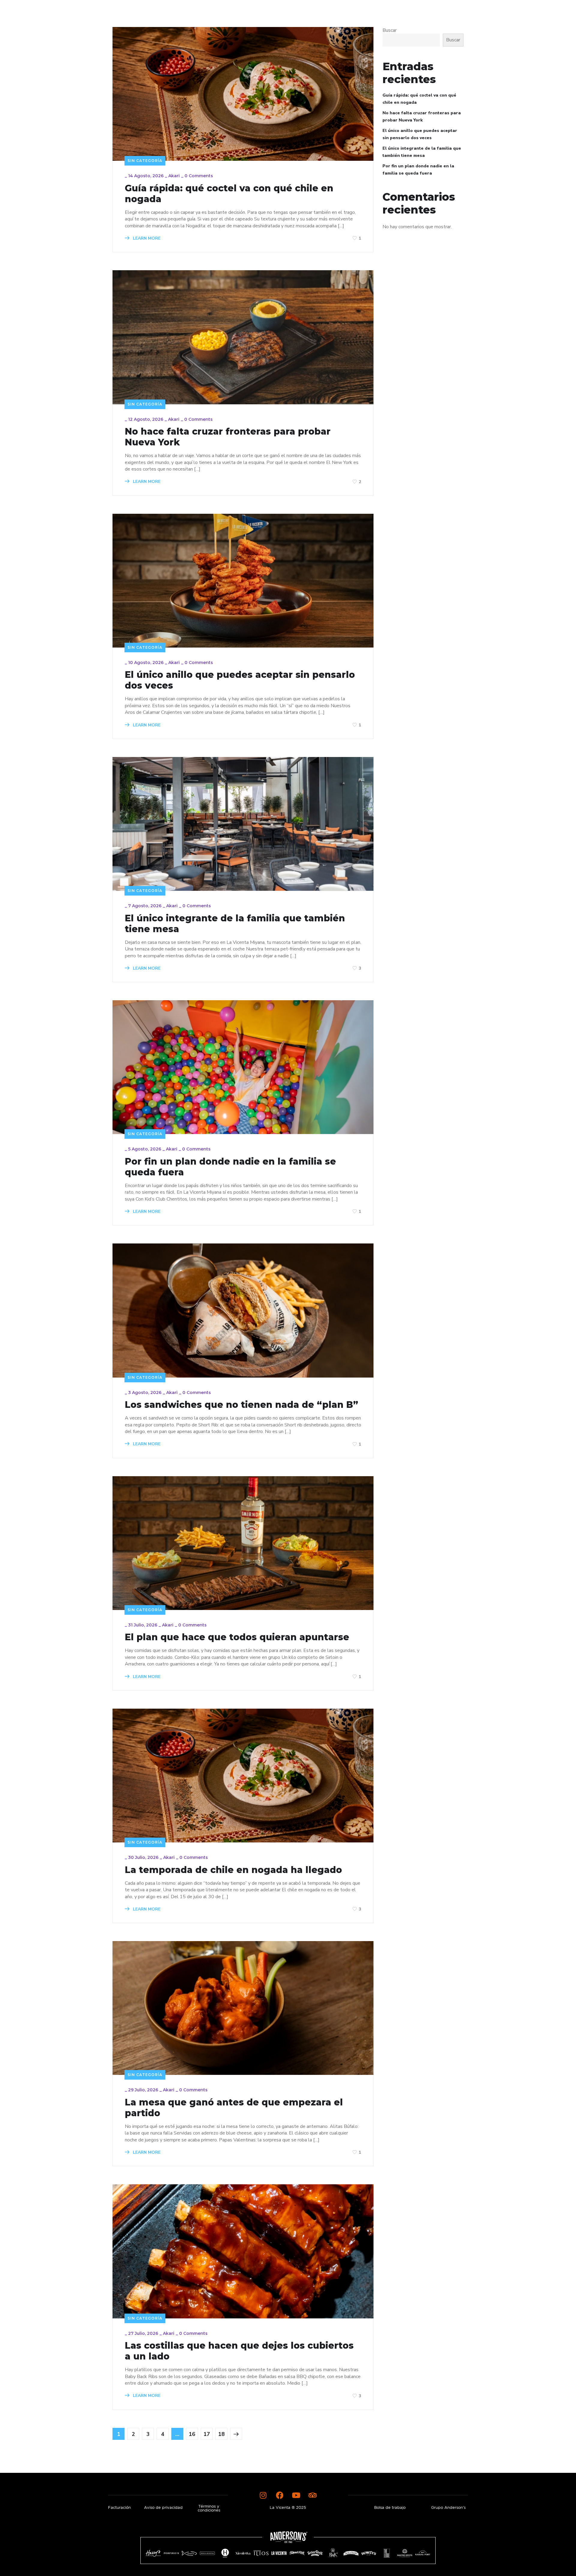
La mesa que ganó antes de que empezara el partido (234, 2108)
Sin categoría (145, 161)
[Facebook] (280, 2495)
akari (174, 176)
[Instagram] (263, 2495)
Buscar (390, 30)
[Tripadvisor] (313, 2495)
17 (207, 2434)
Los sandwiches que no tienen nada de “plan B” (241, 1405)
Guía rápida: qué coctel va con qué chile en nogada (229, 194)
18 (221, 2434)
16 (192, 2434)
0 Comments (199, 176)
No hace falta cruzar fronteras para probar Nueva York (228, 437)
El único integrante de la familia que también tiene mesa (235, 924)
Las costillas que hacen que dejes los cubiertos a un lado (239, 2351)
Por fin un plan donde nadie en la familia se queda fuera (230, 1167)
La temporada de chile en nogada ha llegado (233, 1870)
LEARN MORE (146, 238)
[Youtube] (296, 2495)
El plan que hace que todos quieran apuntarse (237, 1637)
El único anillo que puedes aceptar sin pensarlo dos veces (240, 680)
